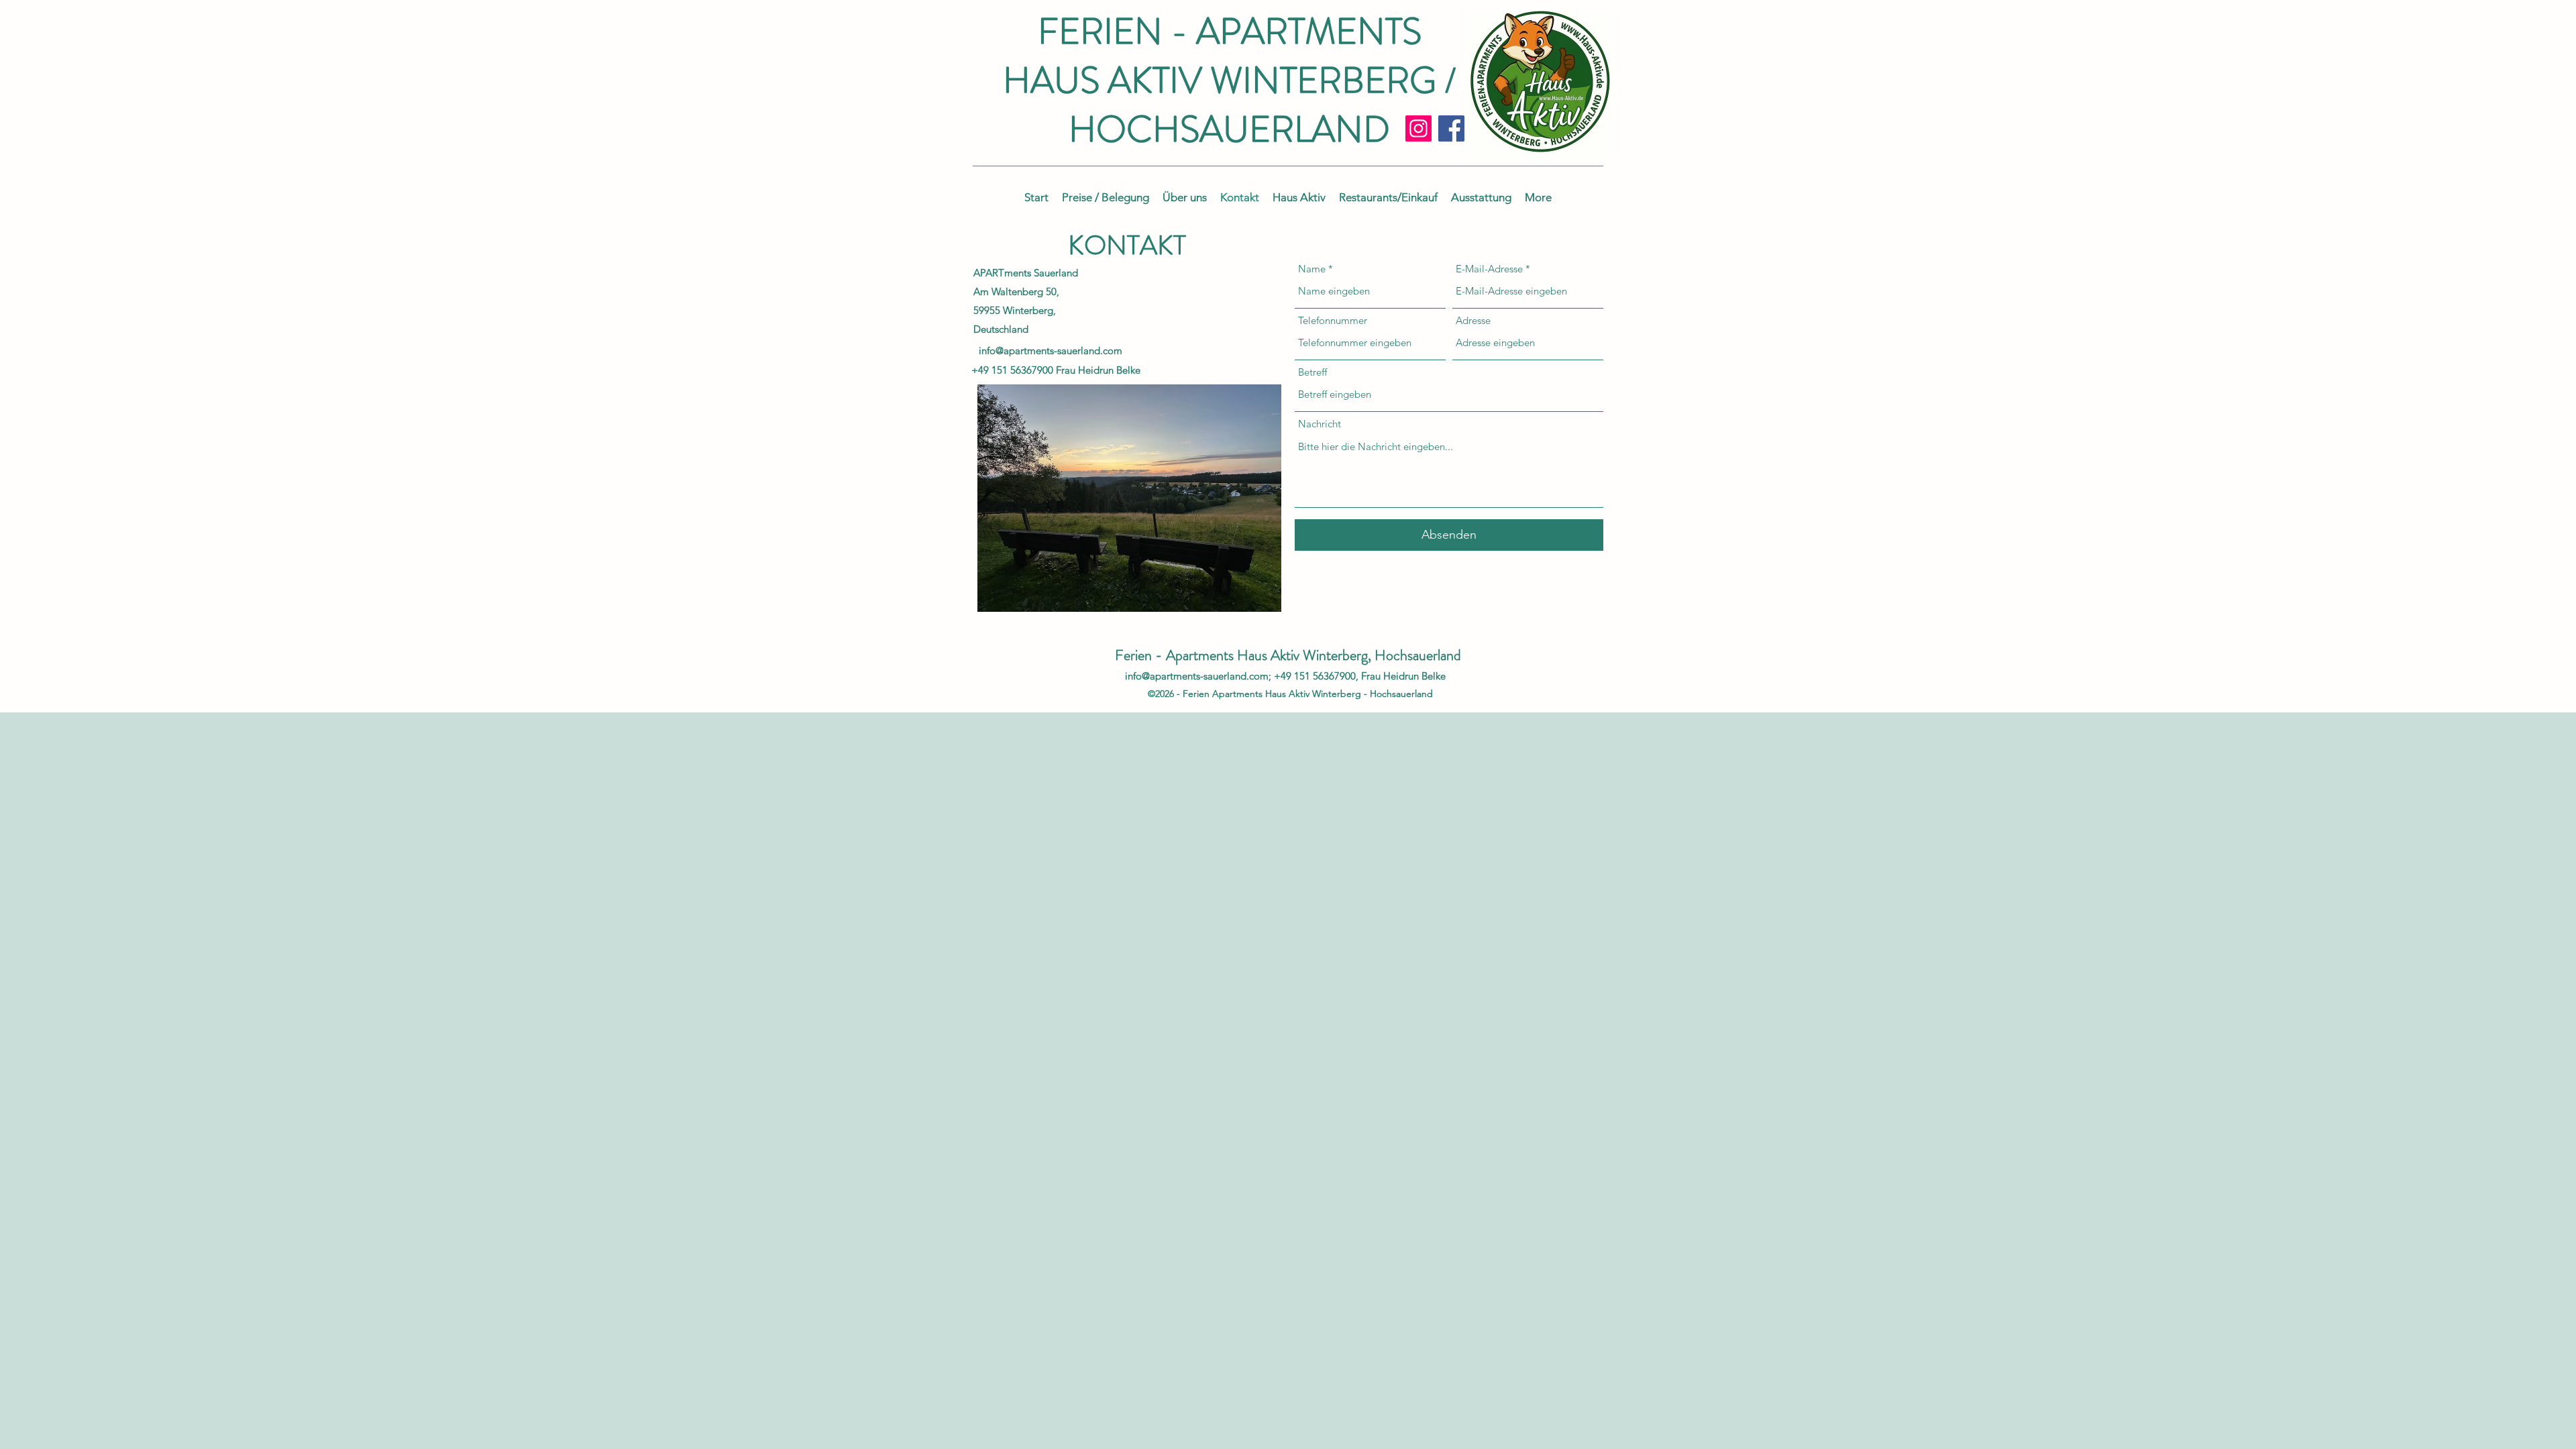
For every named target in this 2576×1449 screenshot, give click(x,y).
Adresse (1473, 320)
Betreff (1312, 372)
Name (1312, 269)
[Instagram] (1418, 128)
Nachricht (1320, 424)
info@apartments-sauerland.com (1051, 351)
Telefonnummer (1333, 320)
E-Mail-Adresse (1489, 269)
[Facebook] (1451, 128)
